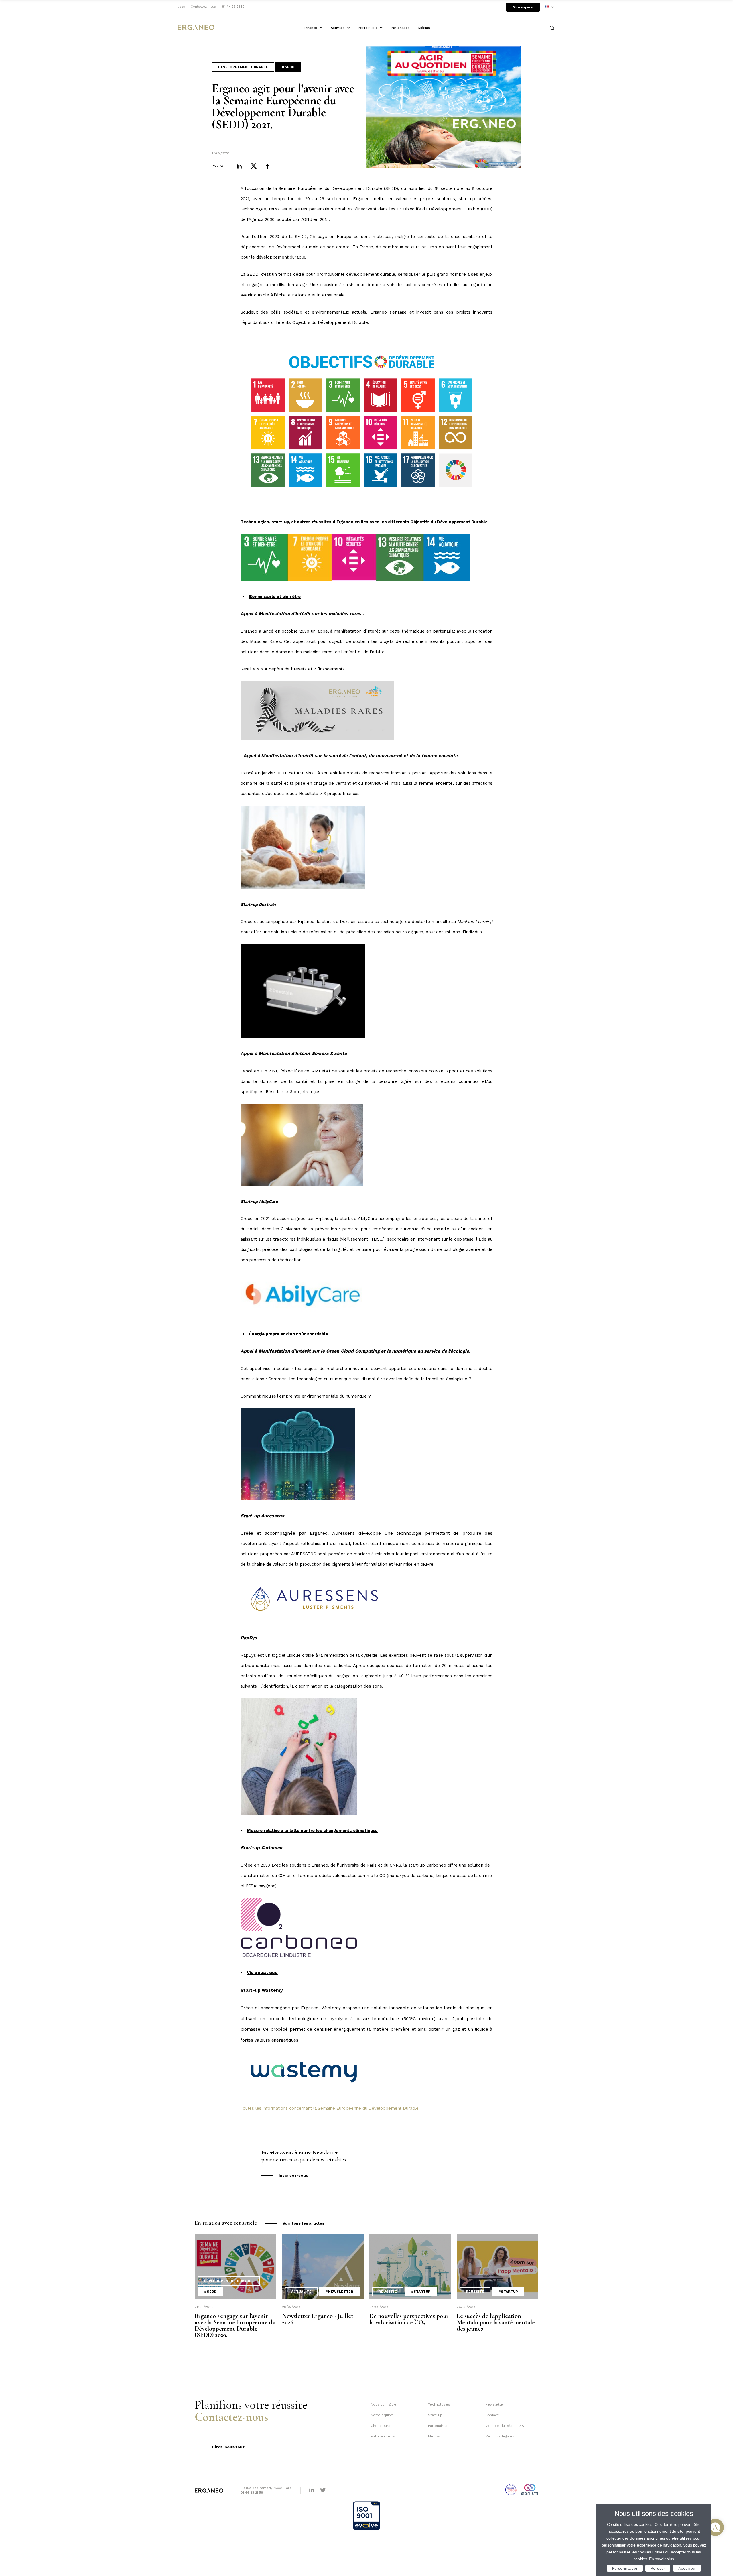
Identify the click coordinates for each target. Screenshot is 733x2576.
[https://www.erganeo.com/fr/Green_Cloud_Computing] (298, 1499)
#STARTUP (421, 2292)
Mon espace (523, 7)
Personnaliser (625, 2568)
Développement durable (243, 67)
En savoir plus (662, 2559)
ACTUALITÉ (301, 2292)
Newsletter (495, 2404)
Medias (434, 2436)
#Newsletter (339, 2292)
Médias (424, 28)
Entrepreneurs (383, 2436)
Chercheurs (380, 2426)
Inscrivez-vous (293, 2175)
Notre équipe (382, 2415)
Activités (338, 28)
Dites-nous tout (228, 2447)
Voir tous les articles (304, 2223)
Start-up (435, 2415)
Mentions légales (500, 2436)
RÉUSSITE (388, 2292)
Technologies (439, 2404)
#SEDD (288, 67)
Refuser (658, 2568)
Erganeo (311, 28)
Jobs (181, 7)
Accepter (687, 2568)
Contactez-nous (203, 7)
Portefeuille (368, 28)
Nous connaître (384, 2404)
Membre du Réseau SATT (507, 2426)
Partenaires (400, 28)
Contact (492, 2415)
